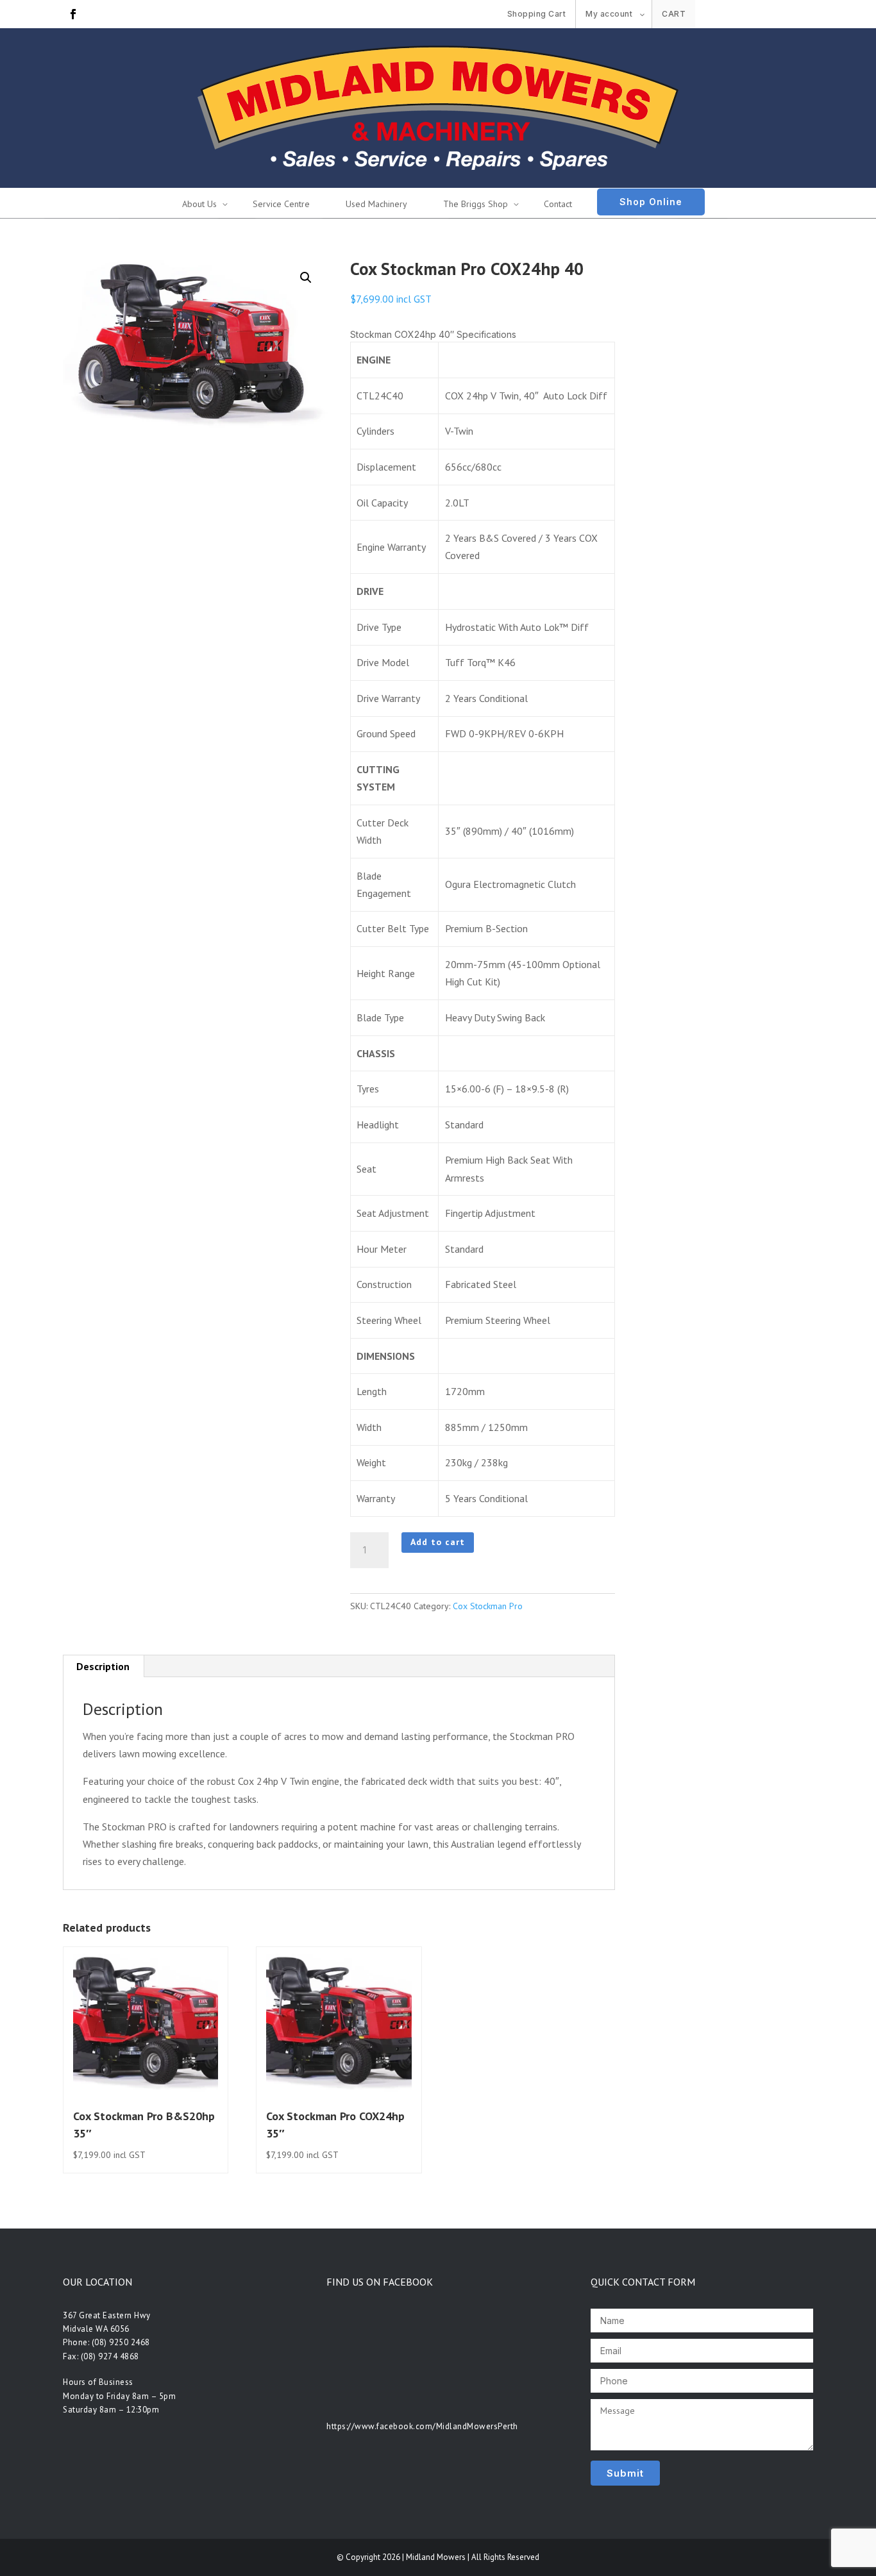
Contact (558, 204)
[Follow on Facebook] (73, 14)
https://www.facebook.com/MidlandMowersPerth (422, 2426)
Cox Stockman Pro (488, 1606)
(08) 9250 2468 (121, 2342)
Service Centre (281, 204)
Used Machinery (376, 204)
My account (609, 14)
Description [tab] (103, 1666)
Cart (674, 14)
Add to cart (438, 1542)
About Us (199, 204)
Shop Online (651, 202)
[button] (306, 278)
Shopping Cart (537, 14)
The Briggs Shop (476, 204)
